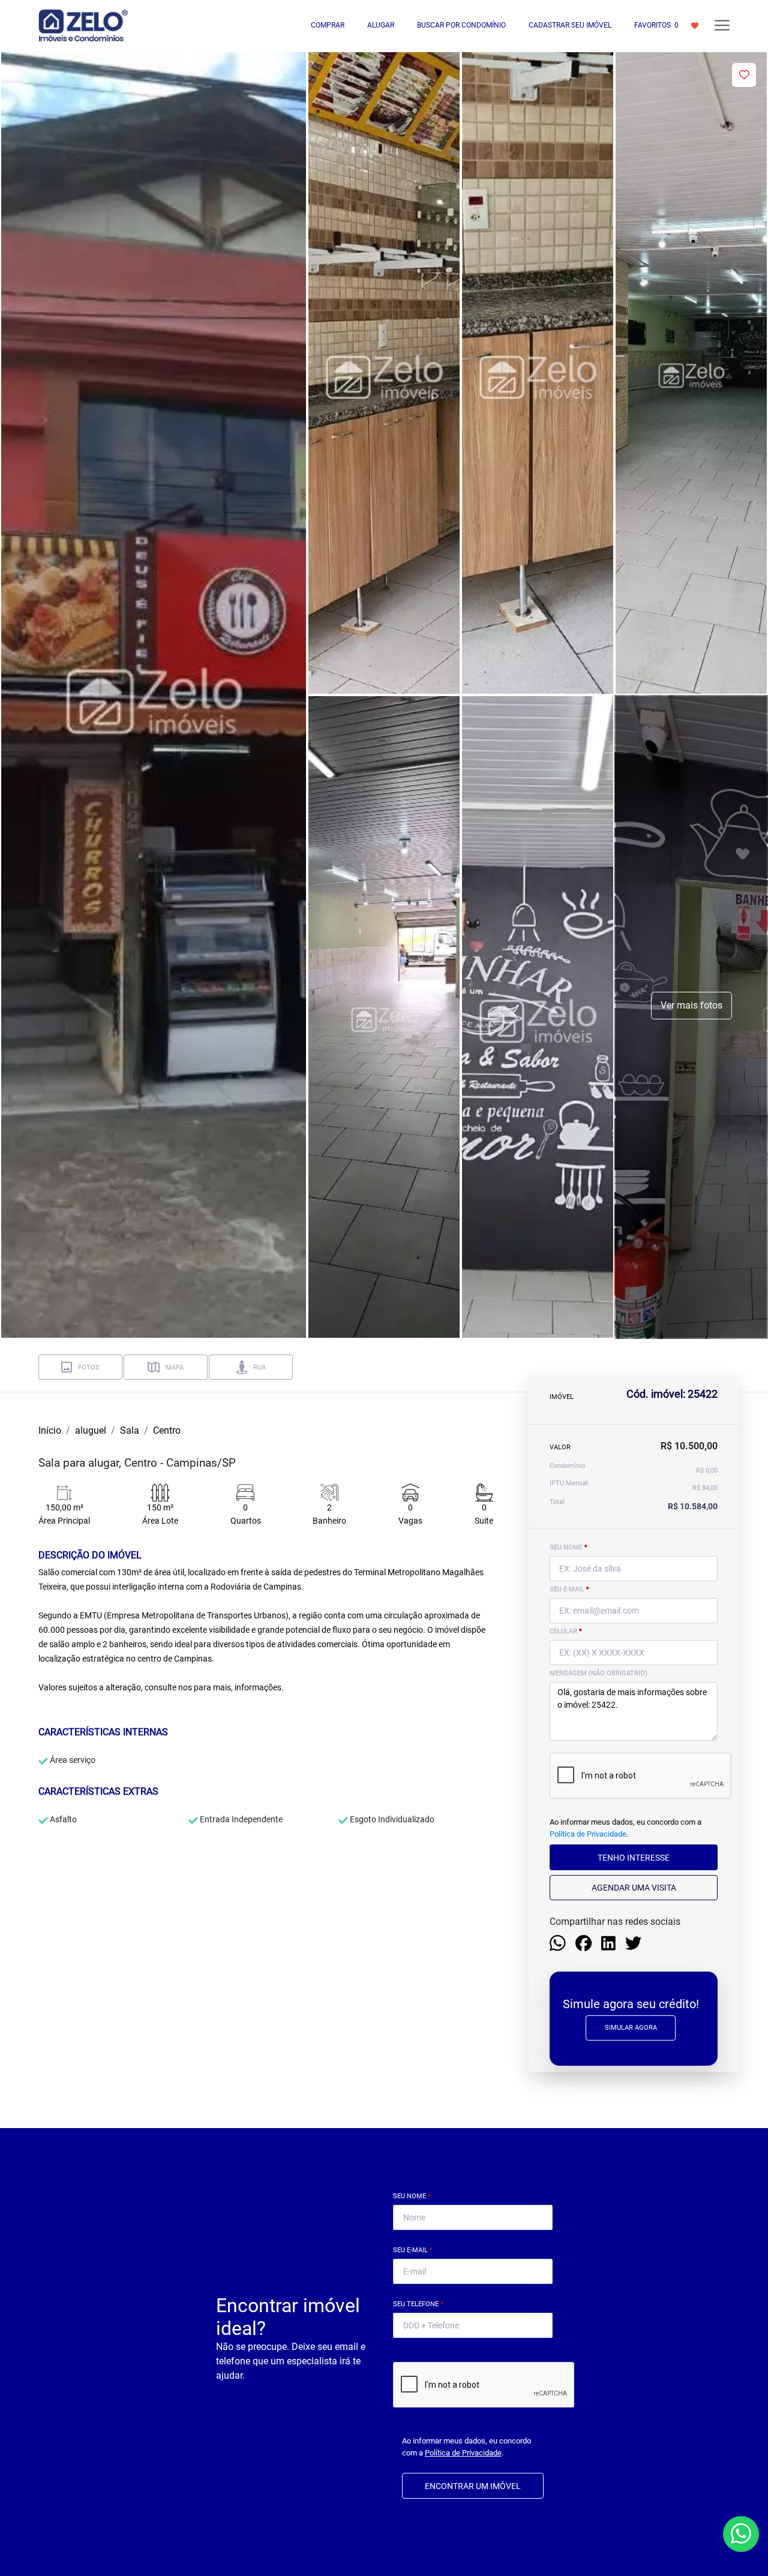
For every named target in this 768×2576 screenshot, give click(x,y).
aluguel (91, 1430)
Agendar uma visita (634, 1888)
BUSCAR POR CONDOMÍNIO (461, 25)
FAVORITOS (656, 25)
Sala (130, 1430)
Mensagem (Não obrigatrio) (598, 1673)
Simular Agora (631, 2028)
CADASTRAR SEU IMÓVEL (570, 25)
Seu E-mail (413, 2250)
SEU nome (568, 1547)
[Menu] (722, 25)
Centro (167, 1430)
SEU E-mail (569, 1589)
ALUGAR (381, 25)
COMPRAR (328, 25)
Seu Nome (412, 2196)
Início (50, 1430)
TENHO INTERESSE (634, 1858)
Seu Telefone (418, 2304)
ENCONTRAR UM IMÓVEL (473, 2486)
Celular (566, 1631)
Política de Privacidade (588, 1834)
